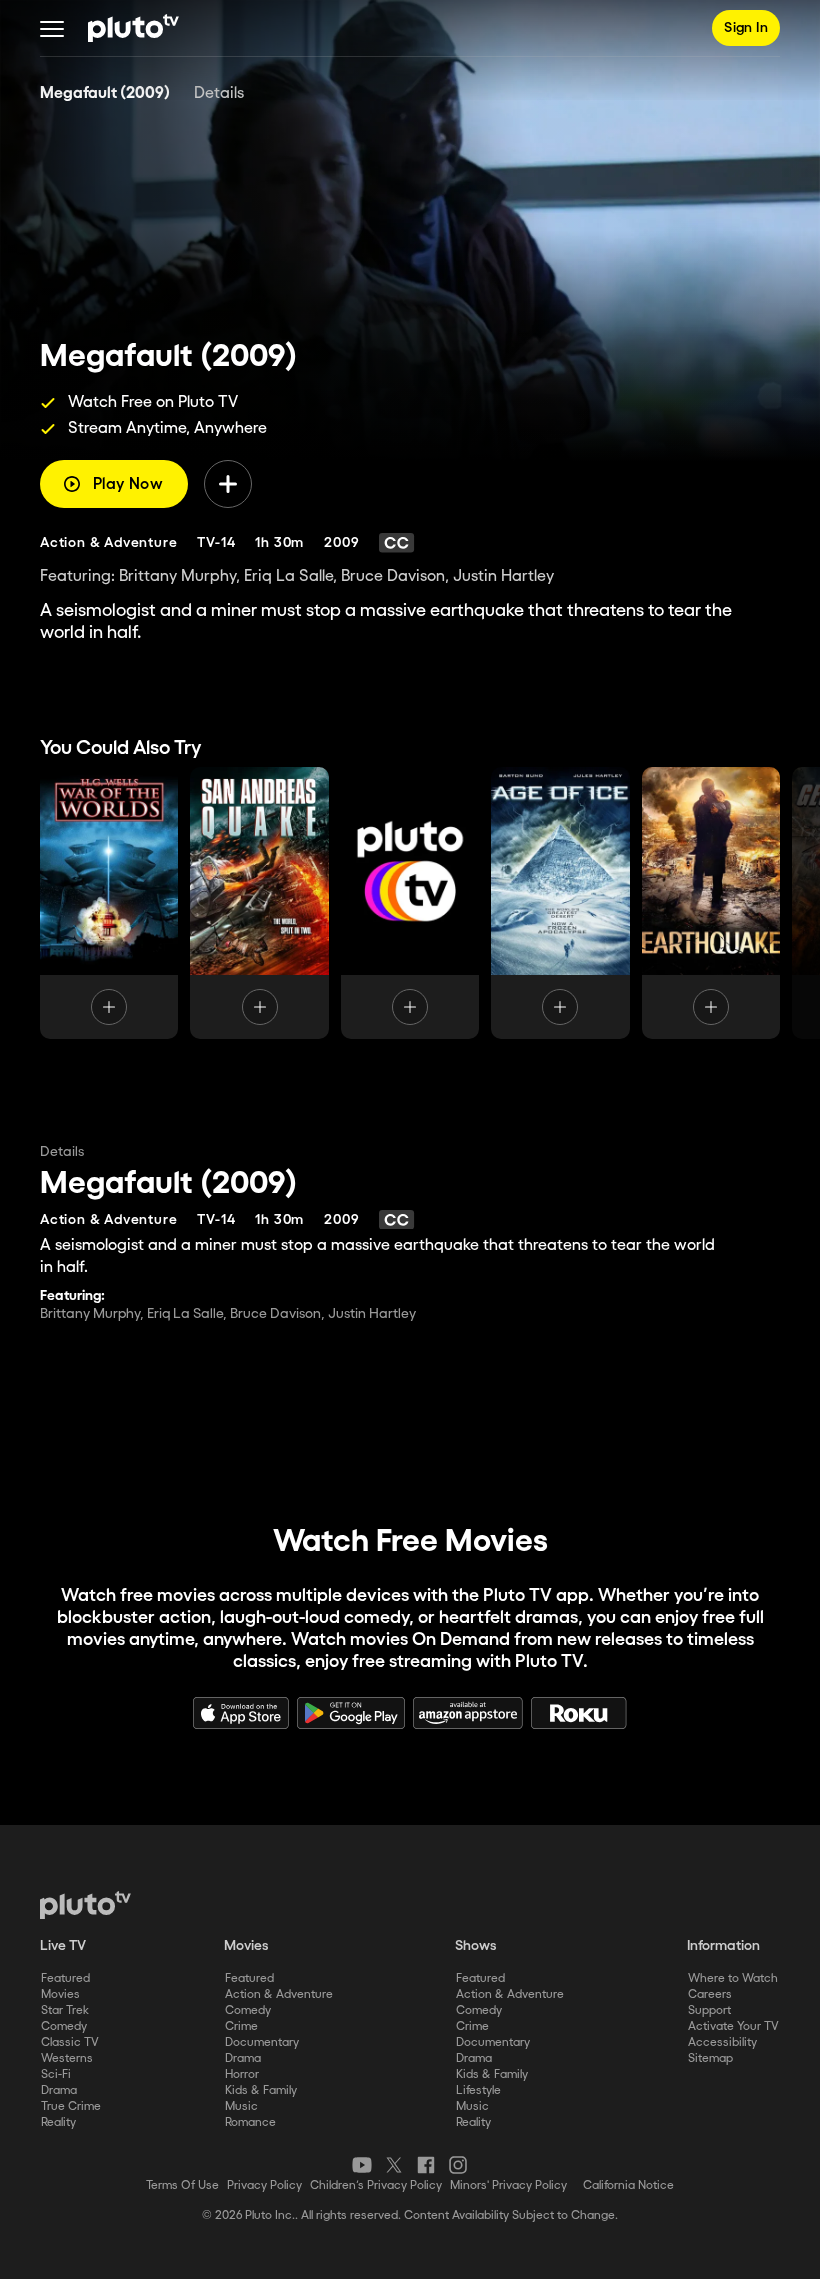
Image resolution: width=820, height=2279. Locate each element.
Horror (242, 2074)
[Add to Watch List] (228, 484)
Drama (59, 2090)
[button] (52, 28)
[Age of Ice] (560, 903)
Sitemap (710, 2058)
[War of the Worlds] (109, 903)
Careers (710, 1994)
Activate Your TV (733, 2026)
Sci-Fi (56, 2074)
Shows (476, 1946)
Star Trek (65, 2010)
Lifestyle (478, 2090)
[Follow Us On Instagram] (458, 2165)
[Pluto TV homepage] (85, 1905)
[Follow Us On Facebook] (426, 2165)
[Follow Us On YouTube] (362, 2165)
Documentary (262, 2042)
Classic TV (70, 2042)
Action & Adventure (279, 1994)
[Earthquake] (711, 903)
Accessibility (722, 2042)
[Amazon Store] (468, 1713)
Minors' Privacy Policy (508, 2185)
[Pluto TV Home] (133, 28)
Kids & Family (261, 2090)
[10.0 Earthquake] (410, 903)
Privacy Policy (264, 2185)
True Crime (71, 2106)
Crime (241, 2026)
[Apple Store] (241, 1713)
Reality (58, 2122)
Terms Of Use (182, 2185)
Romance (250, 2122)
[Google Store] (351, 1713)
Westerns (67, 2058)
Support (709, 2010)
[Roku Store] (579, 1713)
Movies (60, 1994)
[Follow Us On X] (394, 2165)
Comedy (64, 2026)
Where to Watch (733, 1978)
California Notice (628, 2185)
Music (241, 2106)
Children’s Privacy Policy (376, 2185)
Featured (65, 1978)
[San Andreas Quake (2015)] (259, 903)
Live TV (63, 1946)
